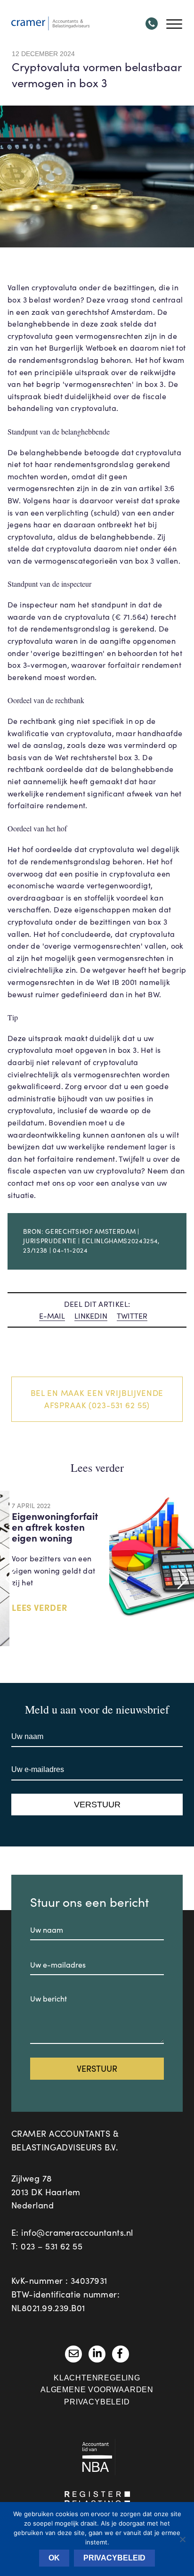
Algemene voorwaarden (97, 2390)
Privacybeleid (97, 2402)
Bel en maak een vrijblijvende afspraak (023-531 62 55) (97, 1399)
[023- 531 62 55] (152, 24)
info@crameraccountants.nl (77, 2232)
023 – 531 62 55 (52, 2246)
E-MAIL (52, 1316)
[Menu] (174, 24)
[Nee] (182, 2539)
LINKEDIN (91, 1316)
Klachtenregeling (97, 2378)
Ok (54, 2558)
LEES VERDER (40, 1607)
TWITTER (132, 1316)
